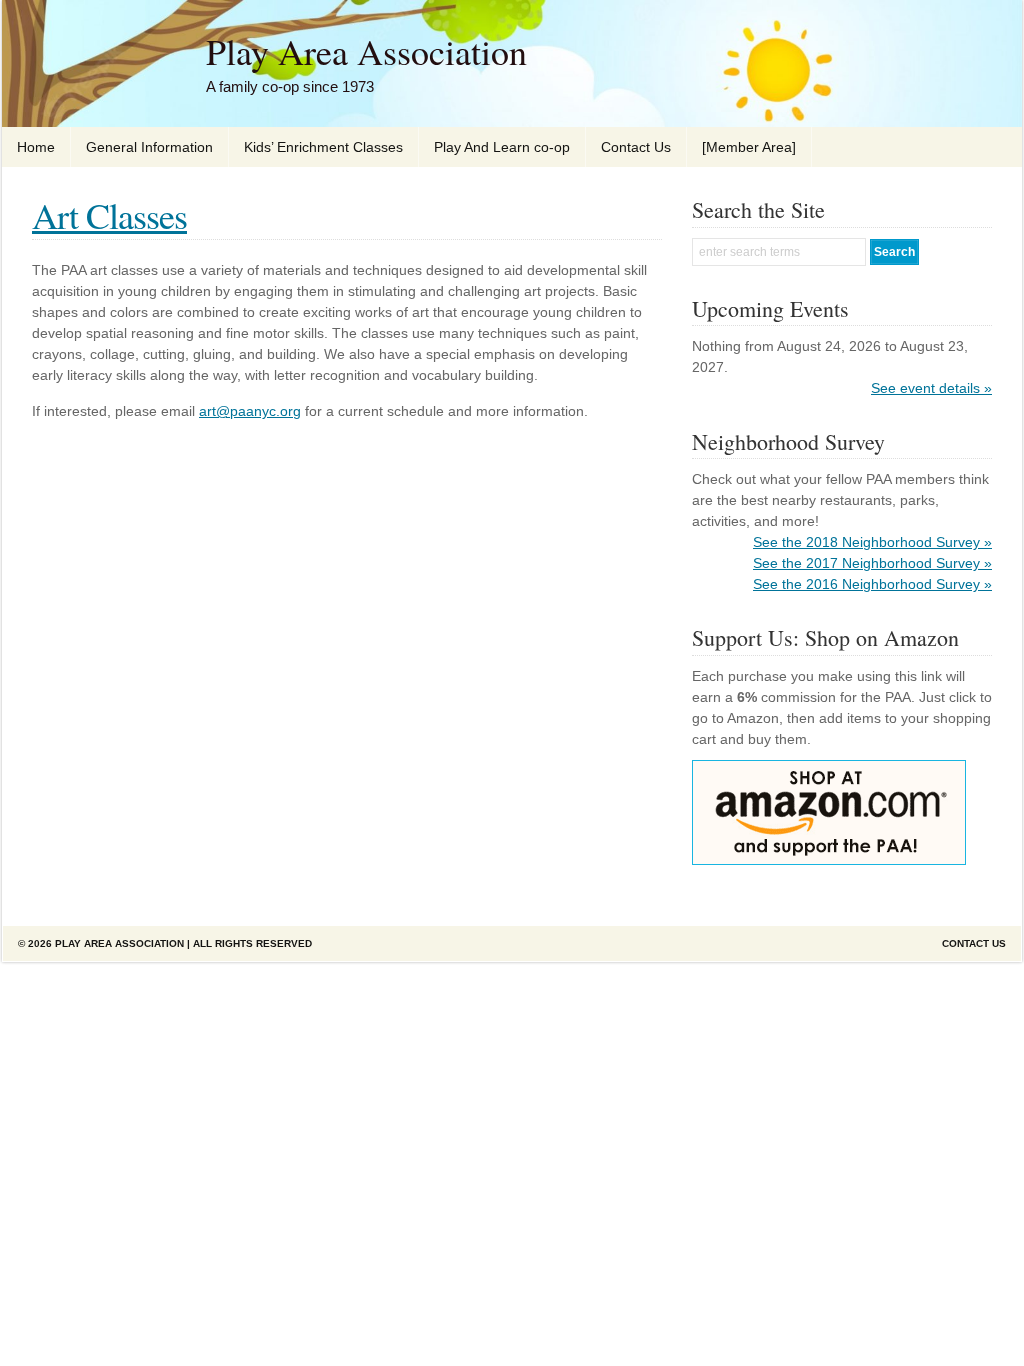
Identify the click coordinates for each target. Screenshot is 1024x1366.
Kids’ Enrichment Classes (323, 147)
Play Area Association (366, 51)
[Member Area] (749, 147)
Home (36, 147)
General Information (149, 147)
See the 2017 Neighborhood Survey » (872, 563)
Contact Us (636, 147)
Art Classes (109, 215)
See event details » (931, 388)
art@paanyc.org (250, 411)
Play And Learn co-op (502, 147)
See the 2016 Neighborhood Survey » (872, 584)
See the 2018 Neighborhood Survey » (872, 542)
